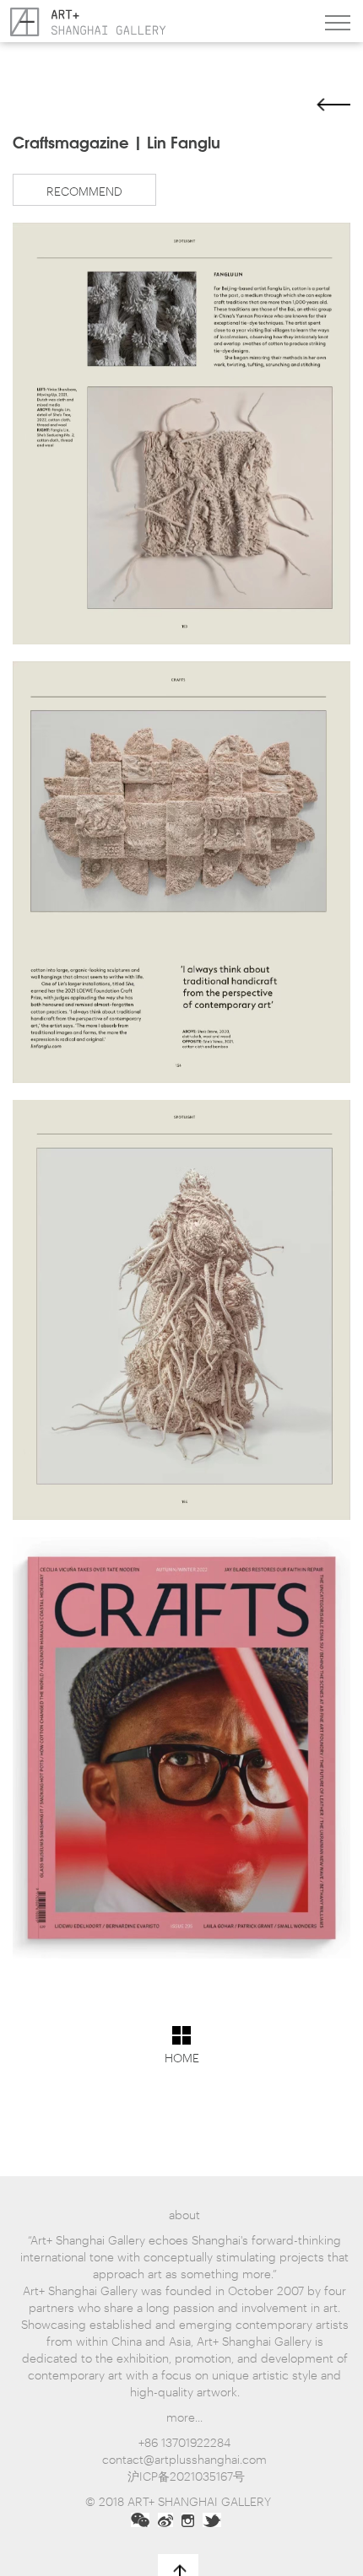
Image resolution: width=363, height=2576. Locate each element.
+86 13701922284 (184, 2441)
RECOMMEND (84, 190)
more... (184, 2416)
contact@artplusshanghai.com (184, 2458)
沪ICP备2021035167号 (186, 2475)
